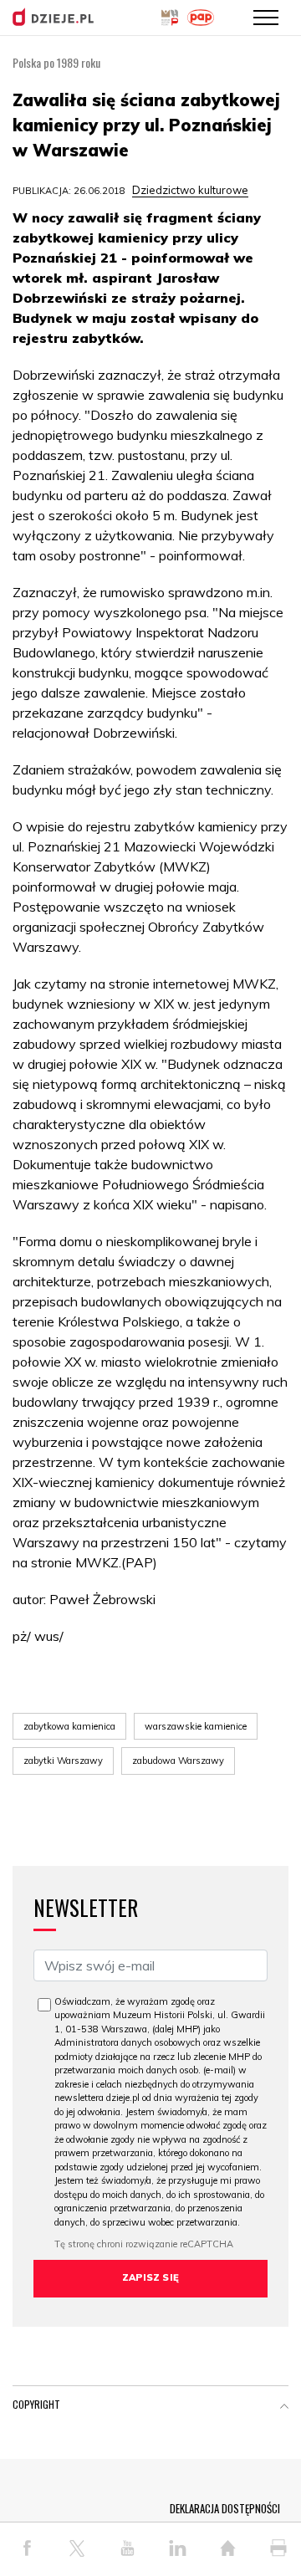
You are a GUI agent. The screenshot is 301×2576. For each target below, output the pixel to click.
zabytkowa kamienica (69, 1726)
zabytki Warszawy (63, 1761)
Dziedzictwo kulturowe (190, 190)
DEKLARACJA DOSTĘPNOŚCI (225, 2508)
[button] (284, 2408)
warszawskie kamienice (196, 1726)
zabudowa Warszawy (178, 1761)
